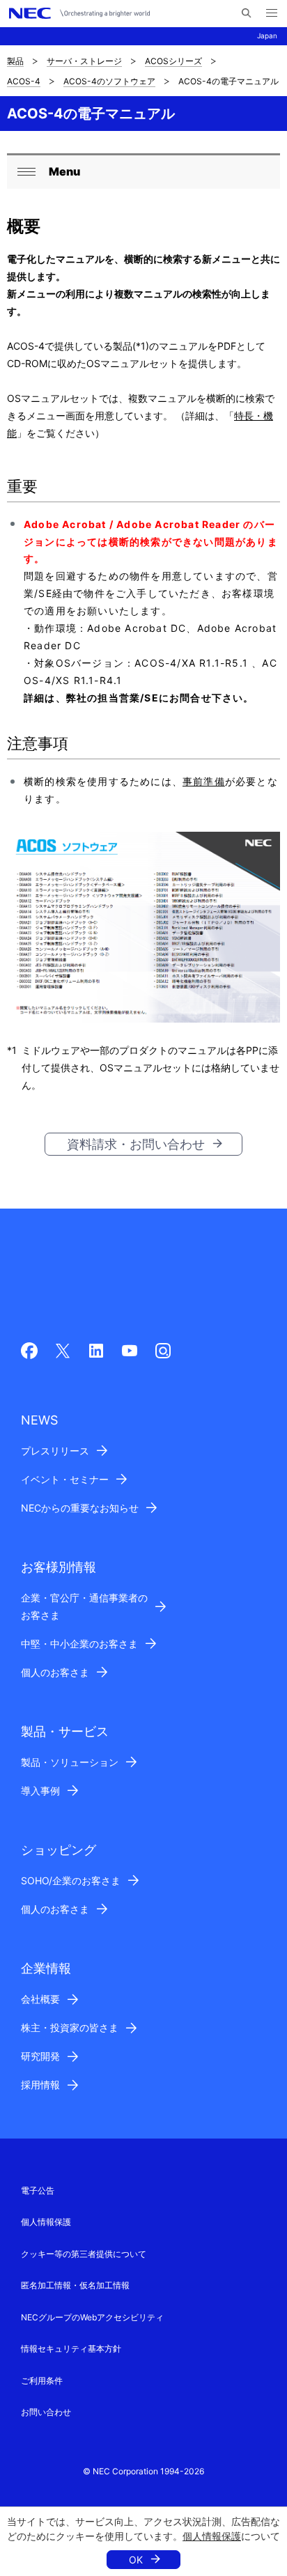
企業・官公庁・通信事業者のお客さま (84, 1606)
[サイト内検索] (246, 13)
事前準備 (204, 781)
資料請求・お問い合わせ (136, 1144)
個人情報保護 (212, 2536)
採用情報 (40, 2085)
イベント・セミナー (65, 1479)
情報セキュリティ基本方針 (71, 2349)
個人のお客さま (55, 1672)
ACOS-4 (24, 81)
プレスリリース (55, 1451)
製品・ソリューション (70, 1762)
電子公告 (38, 2190)
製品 (15, 61)
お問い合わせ (46, 2412)
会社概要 (40, 1999)
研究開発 (40, 2056)
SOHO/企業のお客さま (71, 1880)
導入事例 (40, 1791)
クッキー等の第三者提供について (84, 2254)
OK (136, 2560)
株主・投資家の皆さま (70, 2027)
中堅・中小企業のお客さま (79, 1644)
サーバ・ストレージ (84, 61)
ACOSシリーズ (173, 61)
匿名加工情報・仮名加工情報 (75, 2285)
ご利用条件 (42, 2381)
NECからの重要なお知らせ (80, 1508)
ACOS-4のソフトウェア (109, 81)
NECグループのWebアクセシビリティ (92, 2317)
